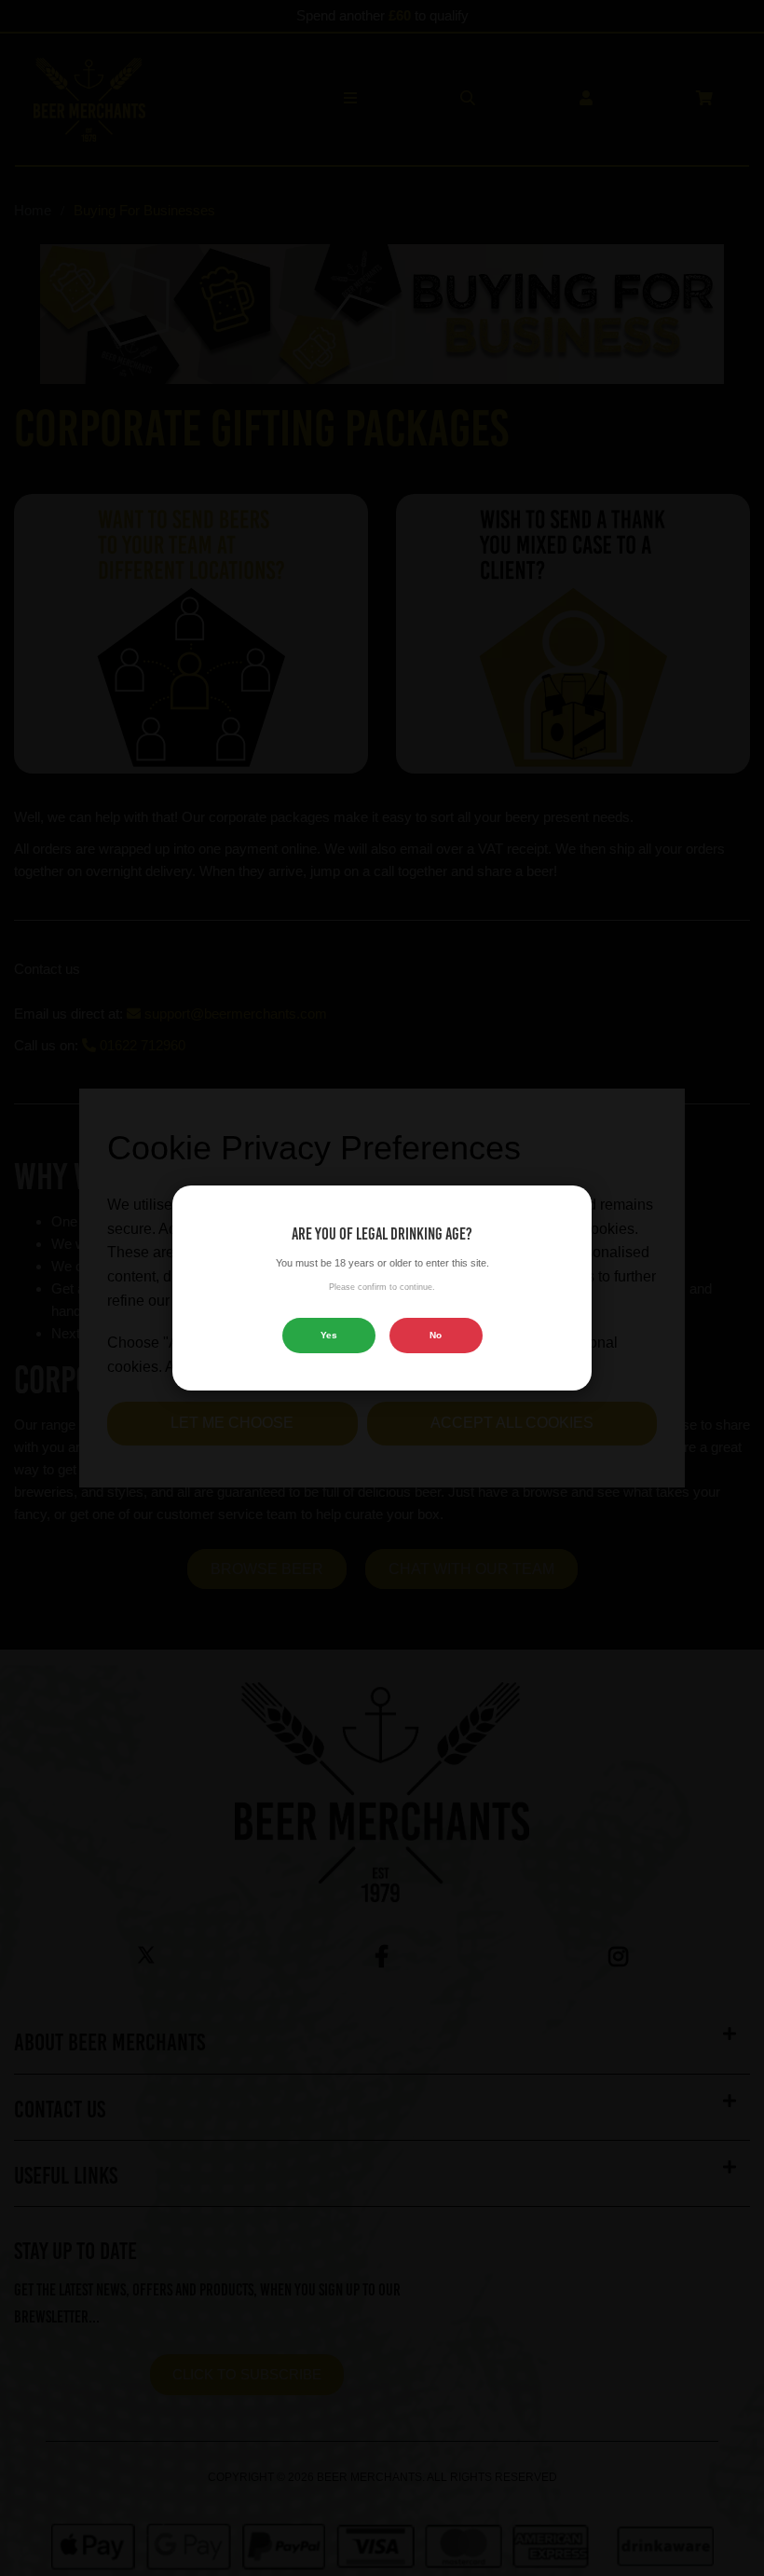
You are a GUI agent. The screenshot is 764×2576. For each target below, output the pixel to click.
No (436, 1335)
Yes (329, 1335)
